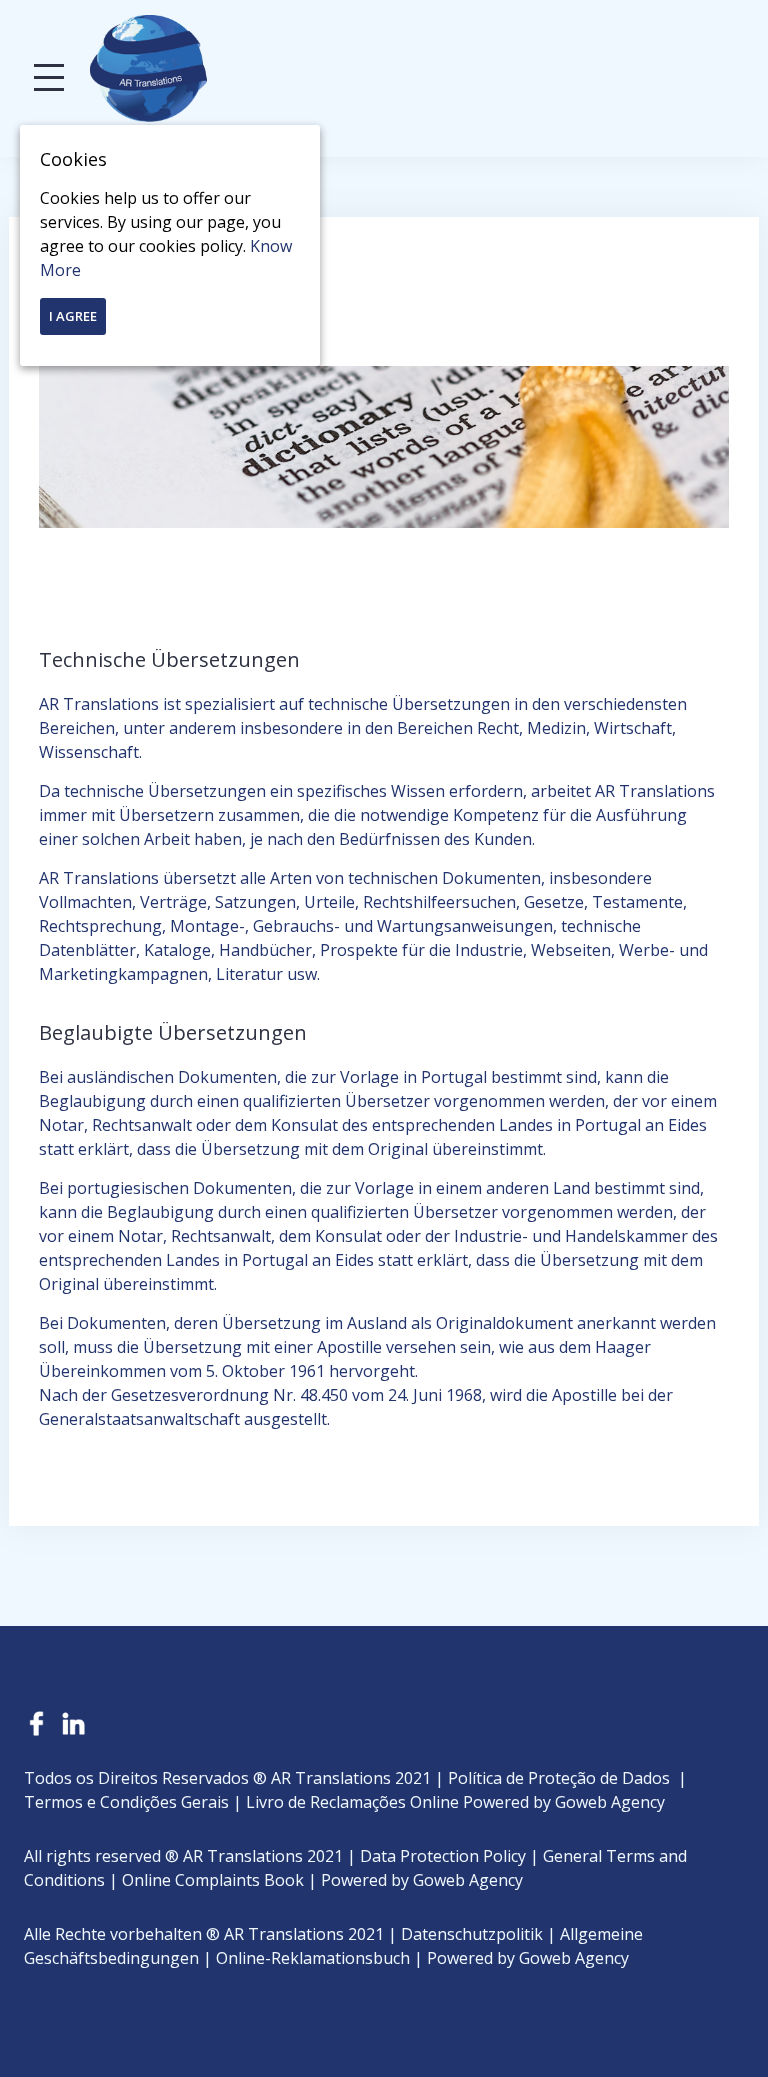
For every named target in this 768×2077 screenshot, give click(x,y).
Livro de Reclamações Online (352, 1802)
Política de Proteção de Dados (559, 1778)
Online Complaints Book (213, 1880)
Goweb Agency (610, 1802)
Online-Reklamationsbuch (313, 1958)
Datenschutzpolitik (472, 1934)
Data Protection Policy (443, 1856)
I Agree (73, 316)
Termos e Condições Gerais (126, 1802)
